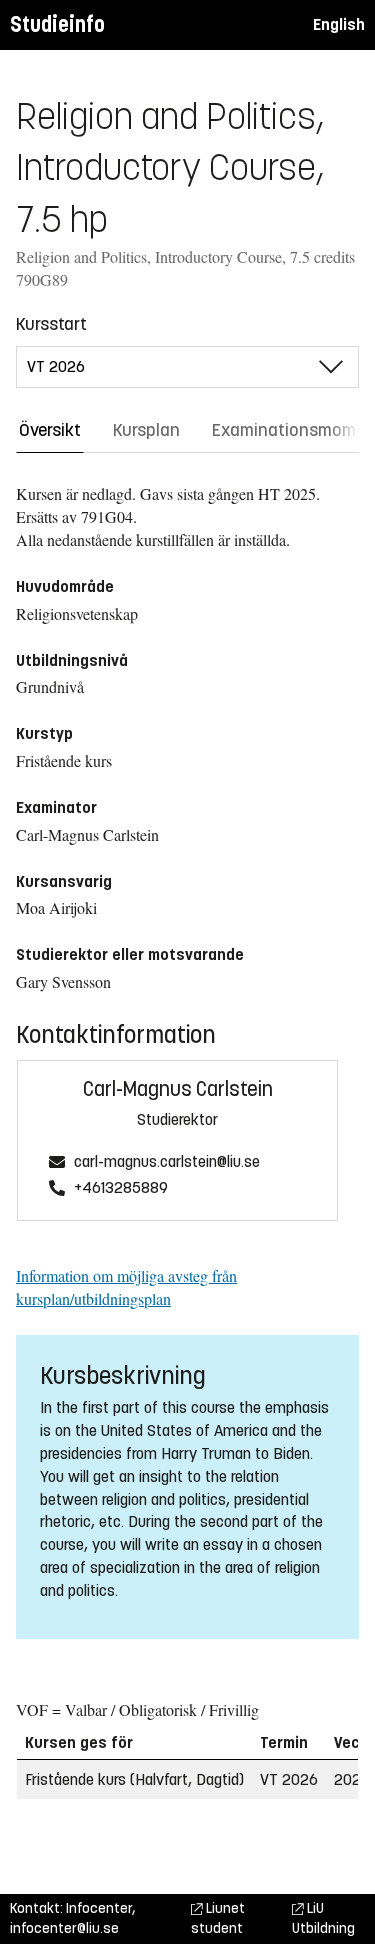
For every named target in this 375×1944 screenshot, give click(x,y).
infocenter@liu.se (64, 1928)
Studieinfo (57, 24)
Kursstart (51, 324)
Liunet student (218, 1918)
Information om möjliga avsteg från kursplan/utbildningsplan (126, 1287)
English (339, 24)
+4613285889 (121, 1188)
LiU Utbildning (323, 1918)
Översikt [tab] (50, 430)
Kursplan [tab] (146, 430)
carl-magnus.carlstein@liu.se (167, 1162)
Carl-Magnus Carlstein (178, 1089)
